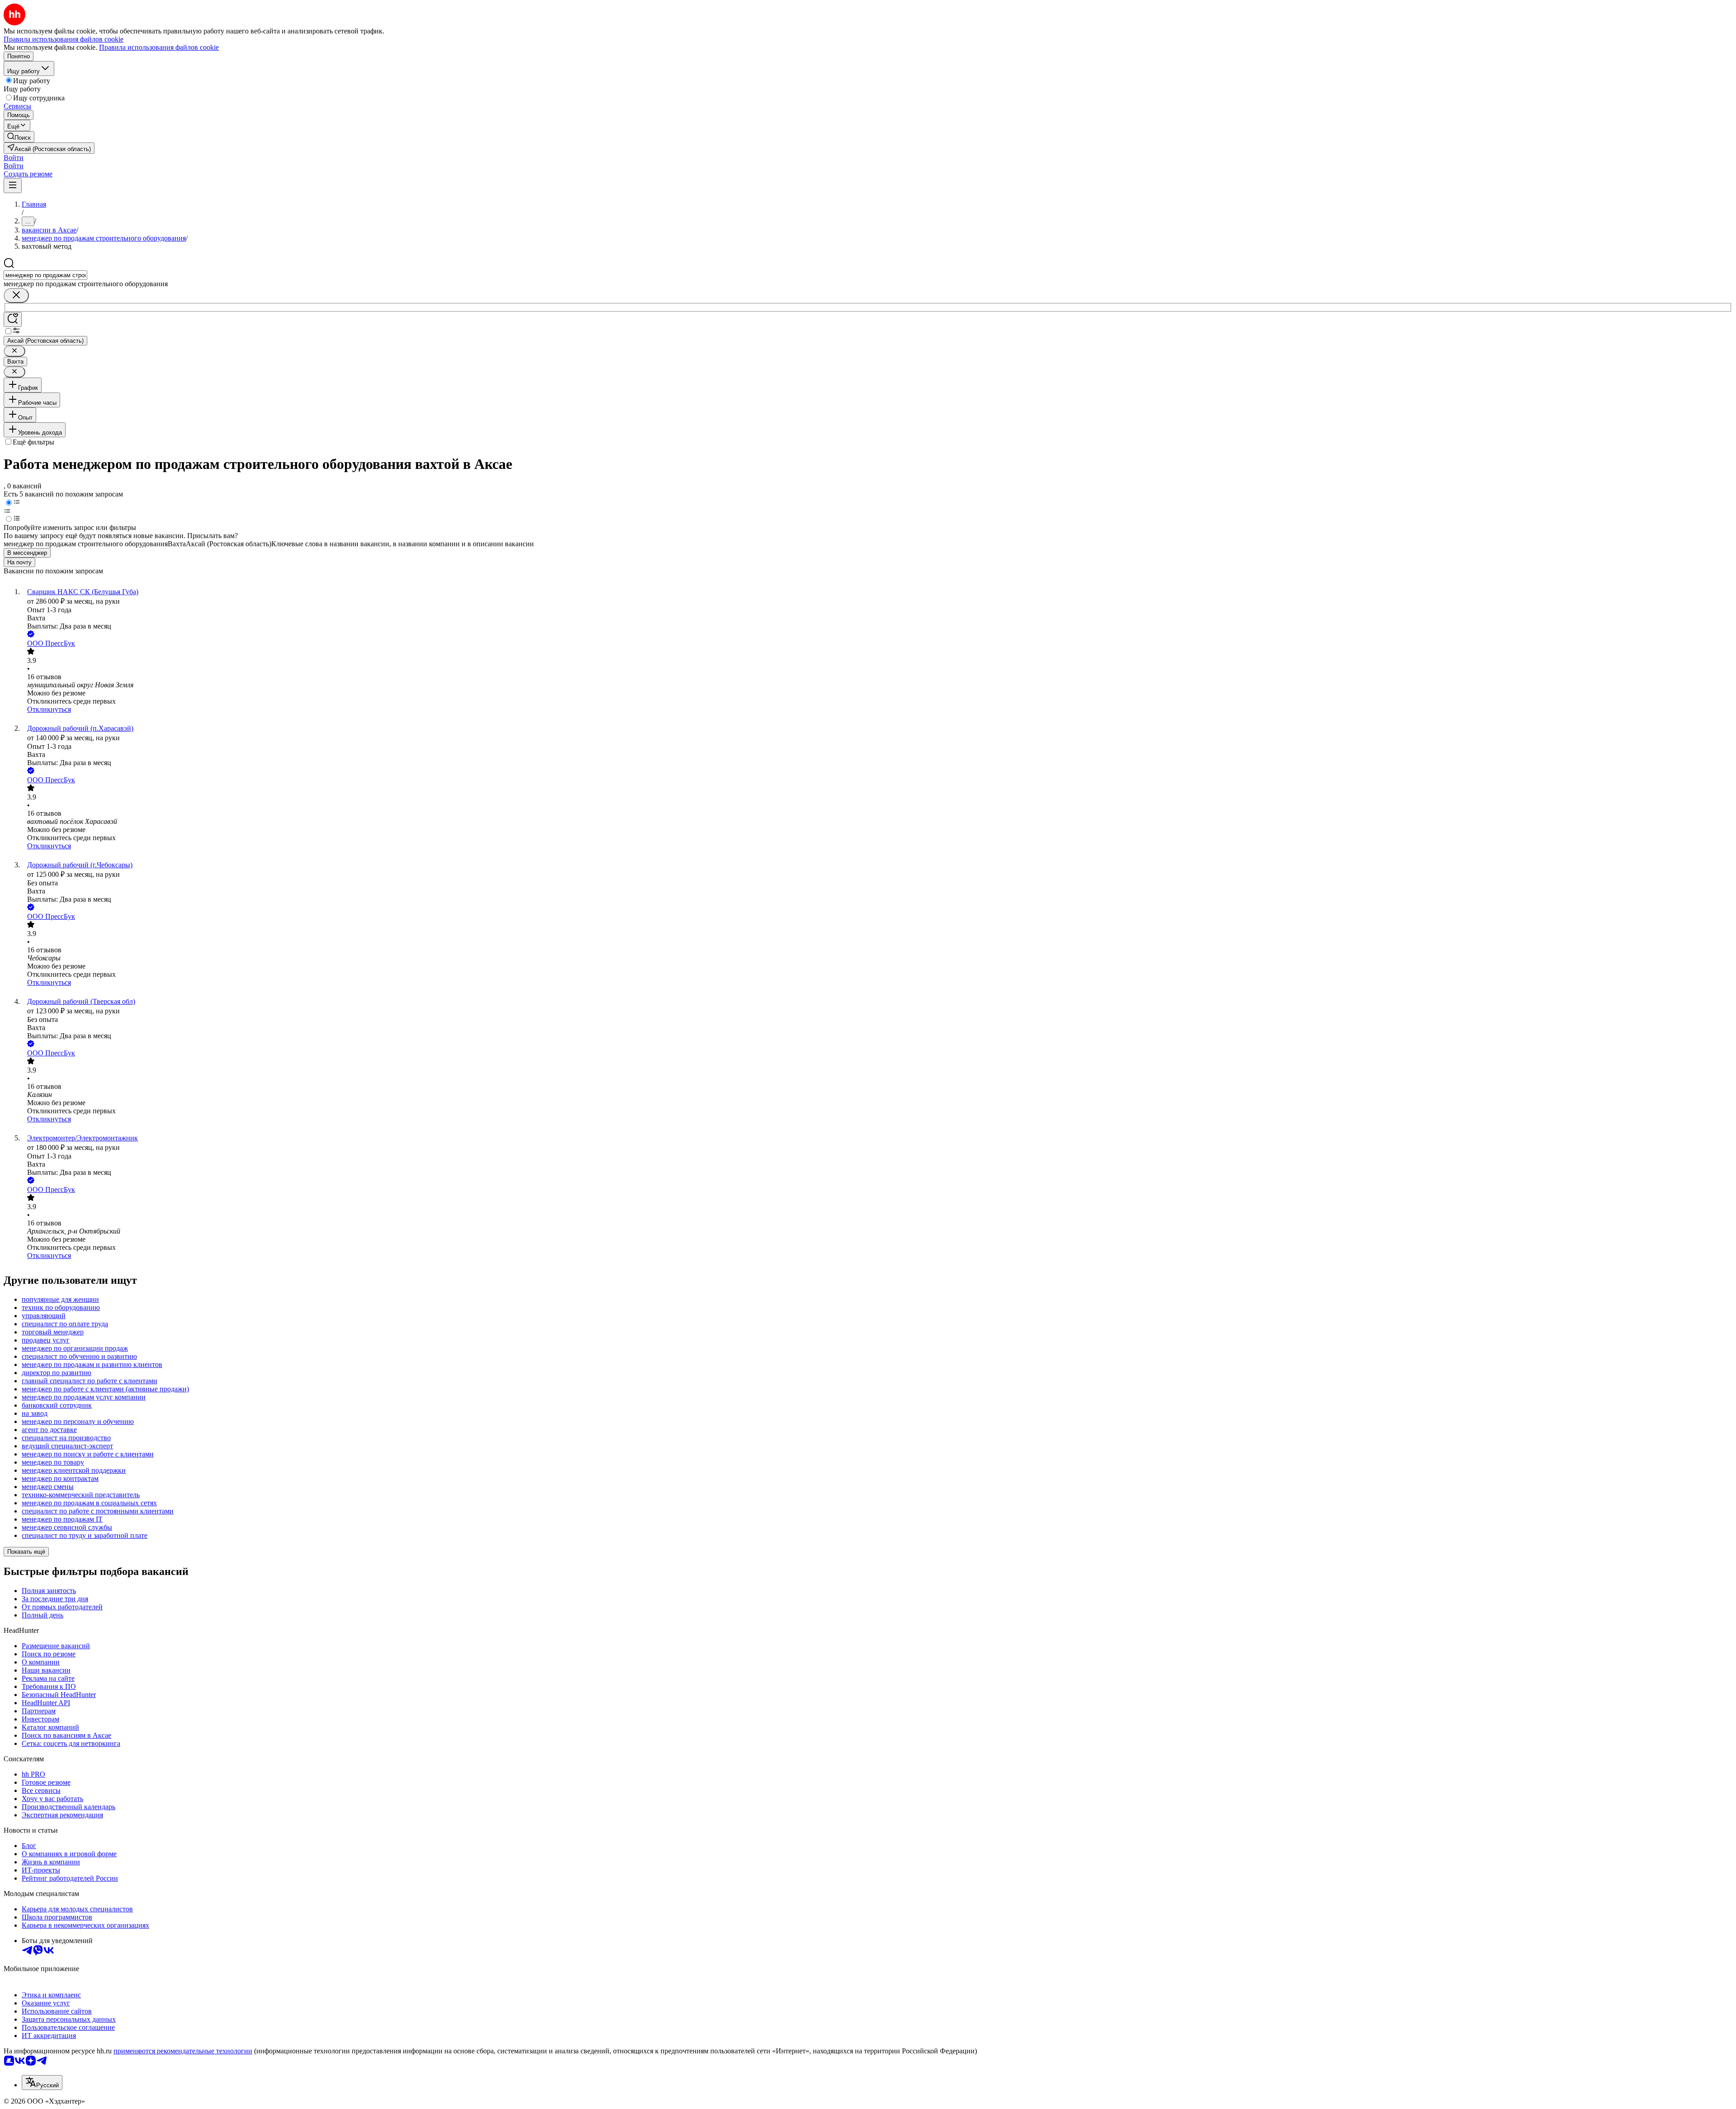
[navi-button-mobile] (13, 186)
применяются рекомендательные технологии (183, 2051)
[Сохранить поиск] (13, 319)
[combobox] (45, 275)
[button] (14, 158)
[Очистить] (16, 296)
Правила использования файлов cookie (159, 47)
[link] (19, 137)
